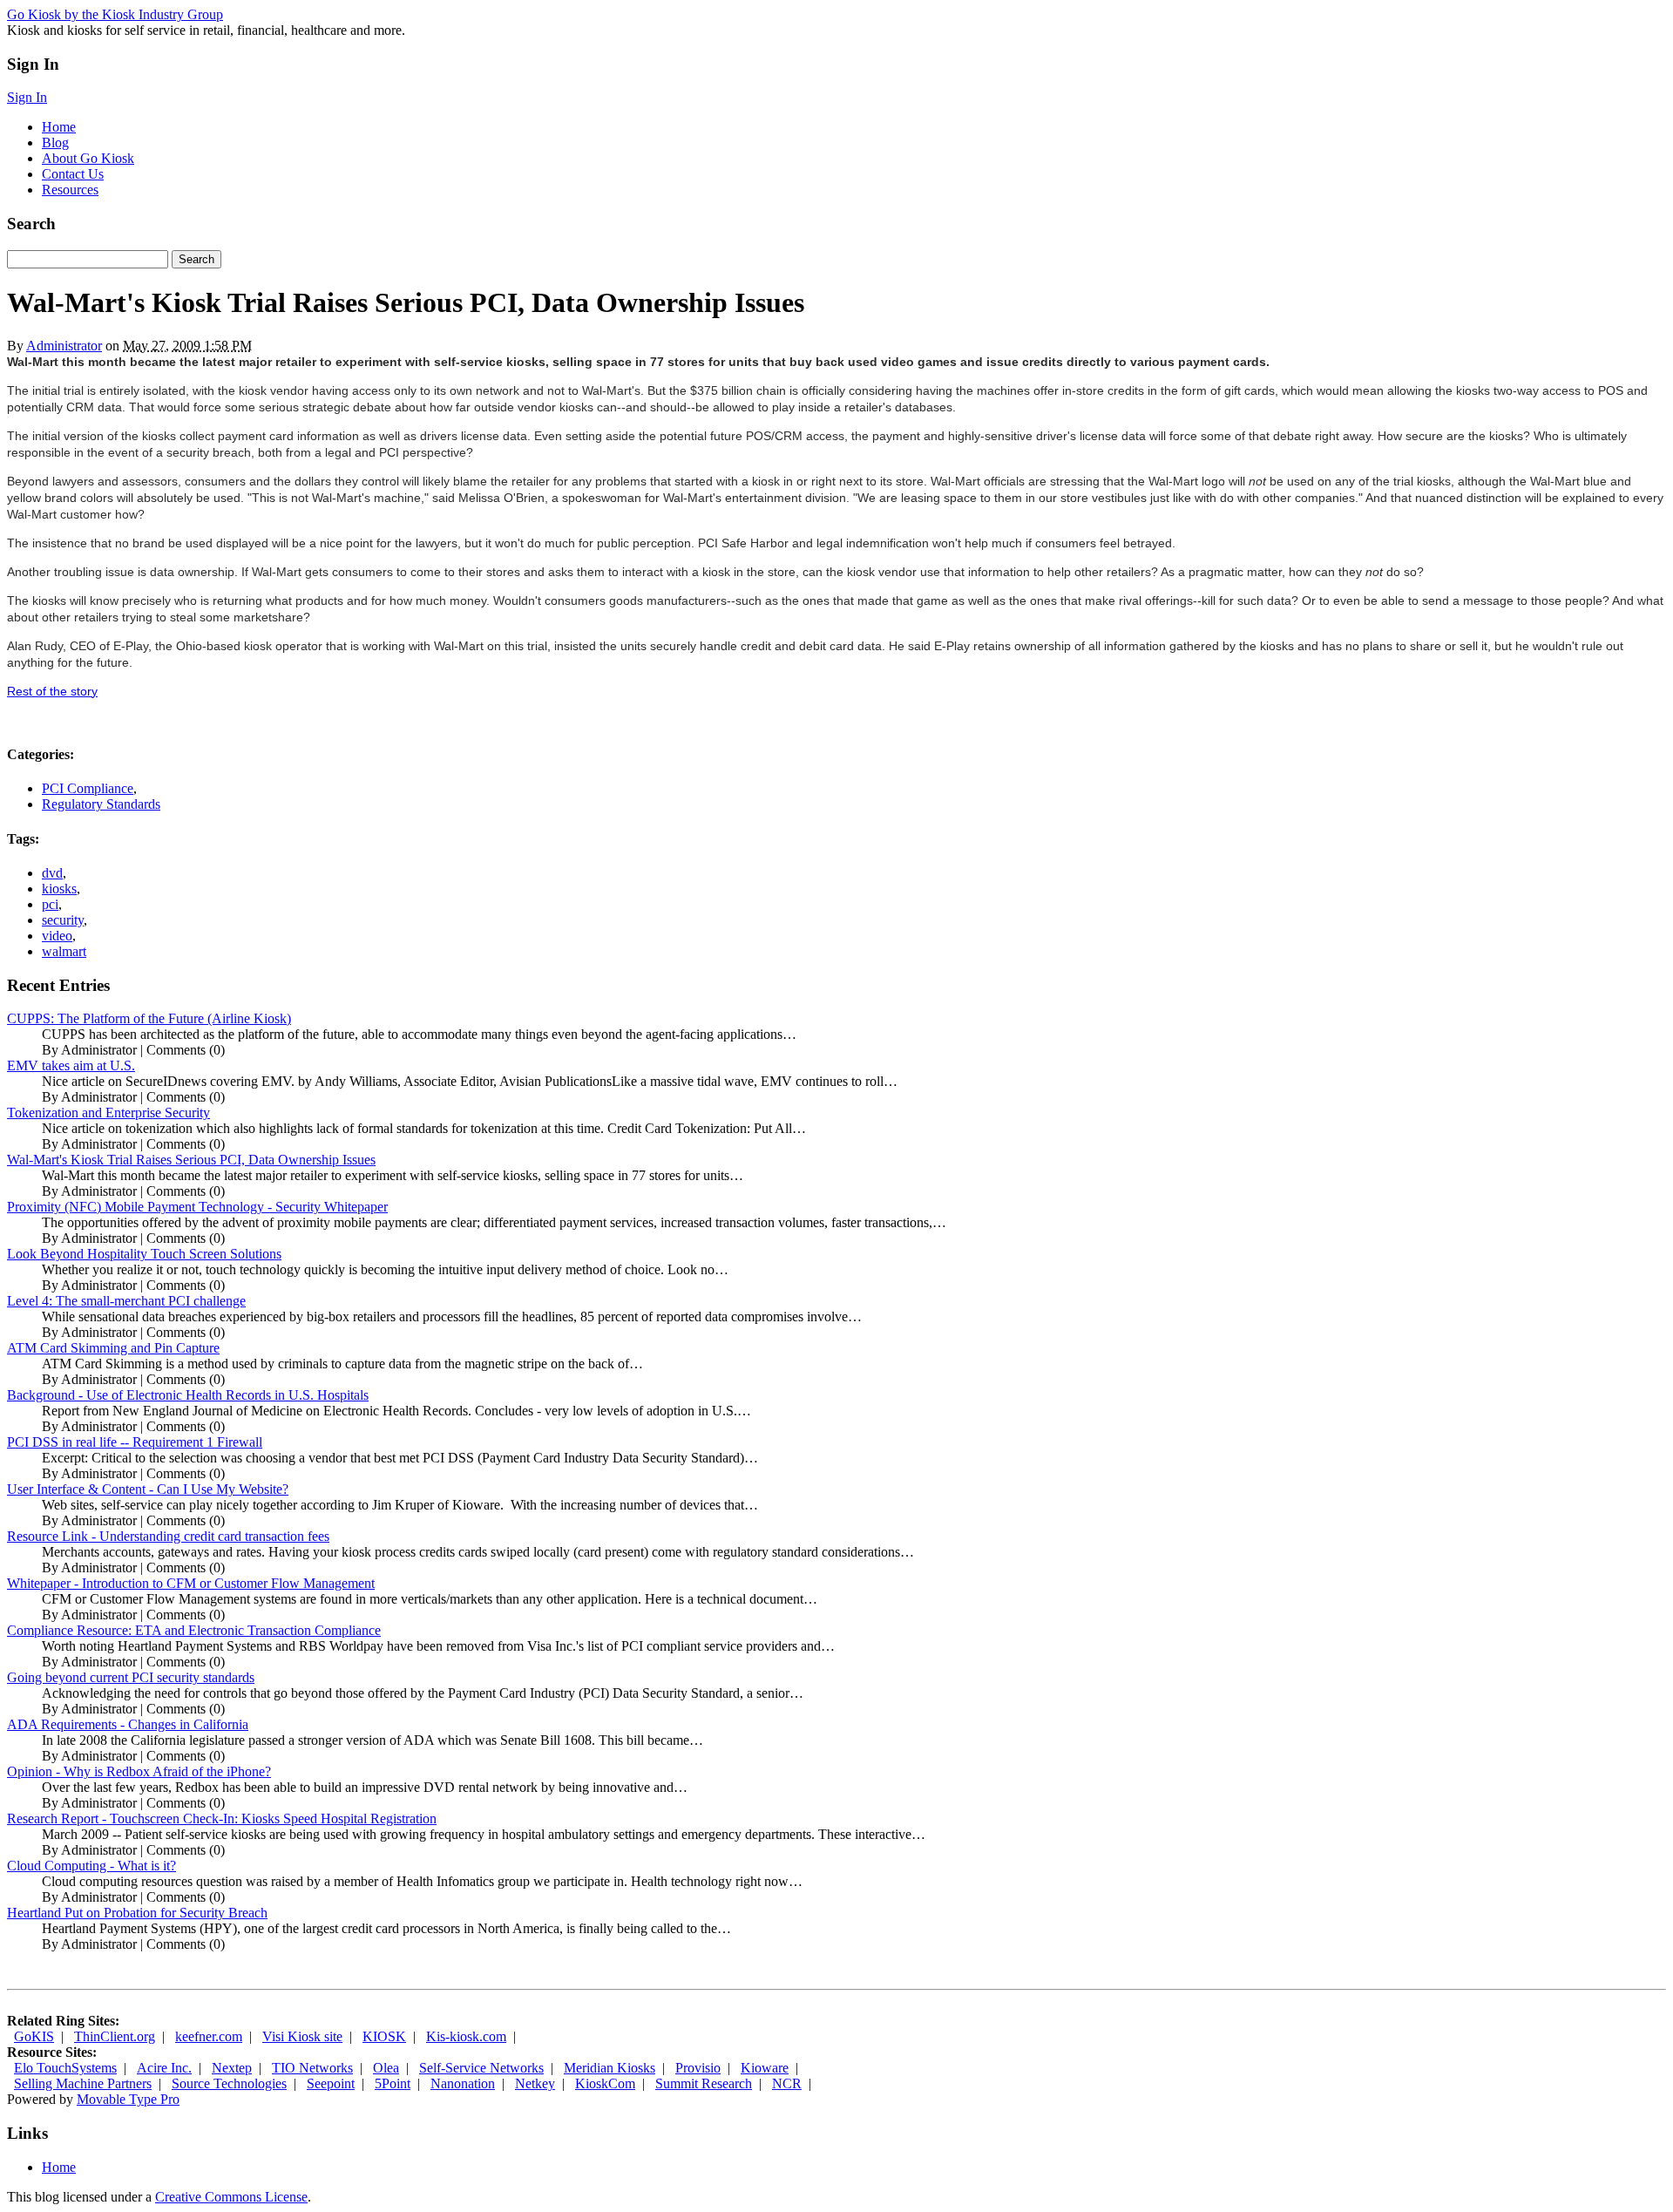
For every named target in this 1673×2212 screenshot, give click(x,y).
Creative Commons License (231, 2197)
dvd (52, 873)
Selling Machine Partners (83, 2083)
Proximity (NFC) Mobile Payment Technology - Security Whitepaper (197, 1207)
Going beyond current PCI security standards (131, 1677)
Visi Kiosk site (302, 2036)
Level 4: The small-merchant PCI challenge (126, 1301)
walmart (64, 951)
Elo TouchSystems (65, 2068)
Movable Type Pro (128, 2099)
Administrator (64, 346)
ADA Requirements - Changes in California (128, 1724)
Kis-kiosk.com (466, 2036)
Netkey (535, 2083)
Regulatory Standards (101, 804)
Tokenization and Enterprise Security (108, 1113)
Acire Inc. (164, 2068)
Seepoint (331, 2083)
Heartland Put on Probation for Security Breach (137, 1913)
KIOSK (384, 2036)
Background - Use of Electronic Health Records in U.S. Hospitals (188, 1395)
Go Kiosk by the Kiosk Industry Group (115, 14)
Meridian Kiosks (610, 2068)
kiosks (59, 889)
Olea (386, 2068)
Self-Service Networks (481, 2068)
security (63, 920)
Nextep (232, 2068)
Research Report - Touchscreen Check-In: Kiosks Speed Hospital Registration (222, 1818)
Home (59, 127)
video (57, 936)
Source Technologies (229, 2083)
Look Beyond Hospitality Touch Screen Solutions (144, 1254)
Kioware (765, 2068)
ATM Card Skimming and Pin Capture (113, 1348)
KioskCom (605, 2083)
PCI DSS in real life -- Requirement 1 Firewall (135, 1442)
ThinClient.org (115, 2036)
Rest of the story (52, 691)
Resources (70, 190)
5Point (393, 2083)
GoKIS (34, 2036)
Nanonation (463, 2083)
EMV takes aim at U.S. (71, 1065)
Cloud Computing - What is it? (91, 1866)
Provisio (698, 2068)
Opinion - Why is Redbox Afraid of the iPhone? (139, 1771)
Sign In (27, 97)
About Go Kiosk (88, 158)
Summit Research (704, 2083)
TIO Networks (312, 2068)
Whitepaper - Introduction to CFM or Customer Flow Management (191, 1583)
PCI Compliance (88, 788)
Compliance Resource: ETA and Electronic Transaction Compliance (194, 1630)
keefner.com (209, 2036)
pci (50, 904)
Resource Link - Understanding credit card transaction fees (168, 1536)
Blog (55, 142)
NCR (787, 2083)
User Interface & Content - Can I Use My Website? (148, 1489)
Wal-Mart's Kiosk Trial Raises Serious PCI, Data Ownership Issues (191, 1160)
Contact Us (73, 174)
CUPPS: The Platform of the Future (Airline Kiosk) (149, 1018)
